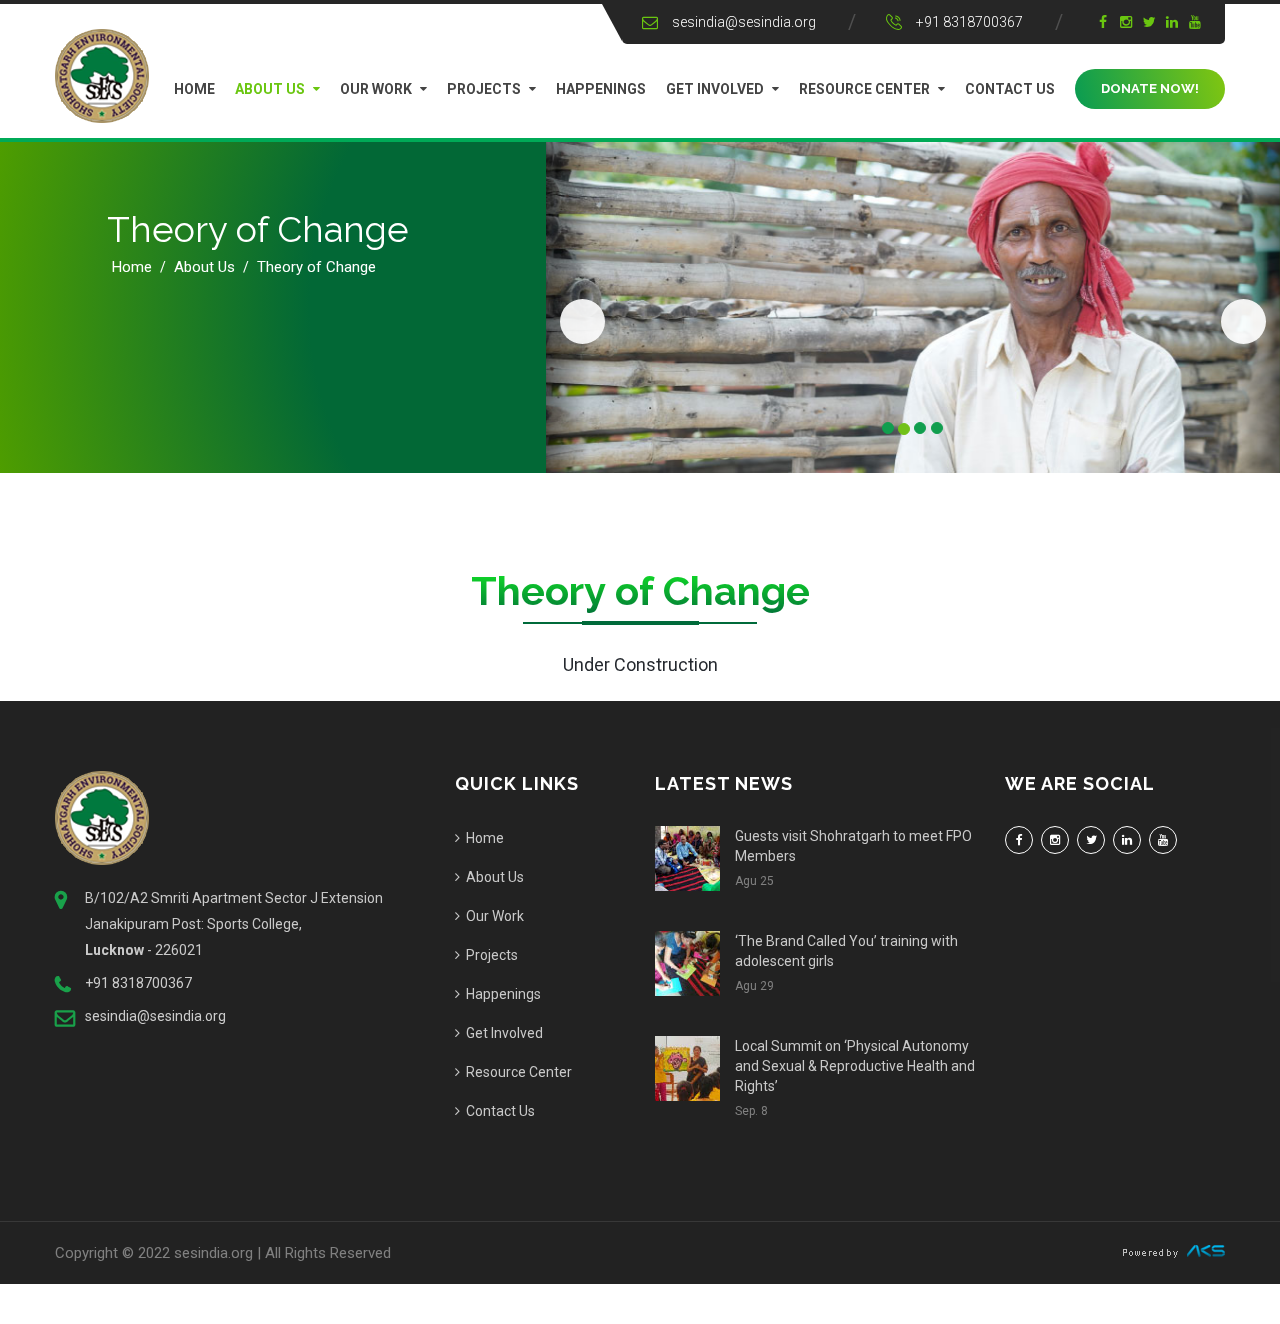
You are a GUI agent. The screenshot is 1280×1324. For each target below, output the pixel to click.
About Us (270, 89)
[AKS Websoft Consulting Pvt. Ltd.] (1174, 1250)
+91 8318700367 (969, 22)
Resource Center (864, 89)
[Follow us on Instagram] (1055, 840)
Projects (484, 89)
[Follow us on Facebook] (1019, 840)
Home (194, 89)
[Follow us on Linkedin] (1127, 840)
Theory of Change (316, 267)
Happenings (601, 89)
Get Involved (715, 89)
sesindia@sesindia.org (744, 22)
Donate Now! (1150, 88)
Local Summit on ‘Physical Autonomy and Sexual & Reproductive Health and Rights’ (855, 1066)
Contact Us (1010, 89)
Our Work (376, 89)
